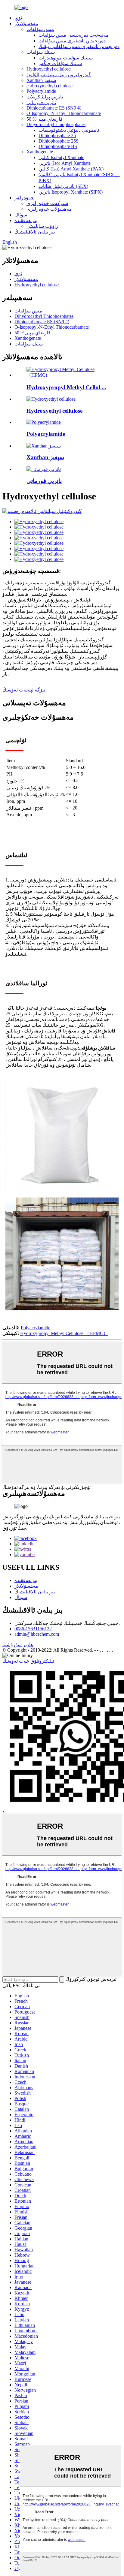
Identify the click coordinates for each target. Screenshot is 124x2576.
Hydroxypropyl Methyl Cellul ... (66, 387)
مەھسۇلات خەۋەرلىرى (49, 209)
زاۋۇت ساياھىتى (42, 226)
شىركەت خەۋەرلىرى (47, 203)
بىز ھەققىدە (26, 220)
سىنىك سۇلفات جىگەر (60, 63)
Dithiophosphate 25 (57, 136)
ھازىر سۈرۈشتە (18, 1645)
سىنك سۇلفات (41, 52)
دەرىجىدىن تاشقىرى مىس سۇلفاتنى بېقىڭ (79, 46)
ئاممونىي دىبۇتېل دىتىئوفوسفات (69, 130)
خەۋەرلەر (24, 198)
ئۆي (18, 18)
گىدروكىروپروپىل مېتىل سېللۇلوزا (59, 75)
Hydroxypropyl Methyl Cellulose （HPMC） (64, 1333)
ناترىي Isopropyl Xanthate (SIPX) (71, 192)
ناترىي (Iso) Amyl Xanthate (65, 163)
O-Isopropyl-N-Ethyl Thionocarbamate (64, 113)
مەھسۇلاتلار (26, 24)
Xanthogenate (40, 152)
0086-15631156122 (33, 1629)
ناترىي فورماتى (41, 102)
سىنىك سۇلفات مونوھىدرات (66, 58)
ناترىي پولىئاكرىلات (45, 97)
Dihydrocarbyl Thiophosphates (56, 124)
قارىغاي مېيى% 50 (45, 119)
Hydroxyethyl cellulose (49, 69)
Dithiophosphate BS (58, 146)
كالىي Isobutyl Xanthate (61, 157)
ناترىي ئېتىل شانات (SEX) (63, 186)
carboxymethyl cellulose (50, 86)
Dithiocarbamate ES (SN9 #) (54, 108)
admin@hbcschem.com (37, 1634)
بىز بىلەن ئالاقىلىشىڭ (35, 232)
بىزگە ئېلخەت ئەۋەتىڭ (24, 690)
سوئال (21, 215)
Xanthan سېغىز (41, 80)
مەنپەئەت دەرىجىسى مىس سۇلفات (74, 35)
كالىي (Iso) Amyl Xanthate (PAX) (71, 169)
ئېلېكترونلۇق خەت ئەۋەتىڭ (28, 1661)
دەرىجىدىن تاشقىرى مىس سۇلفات (72, 41)
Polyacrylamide (41, 91)
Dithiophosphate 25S (59, 141)
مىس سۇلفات (40, 29)
